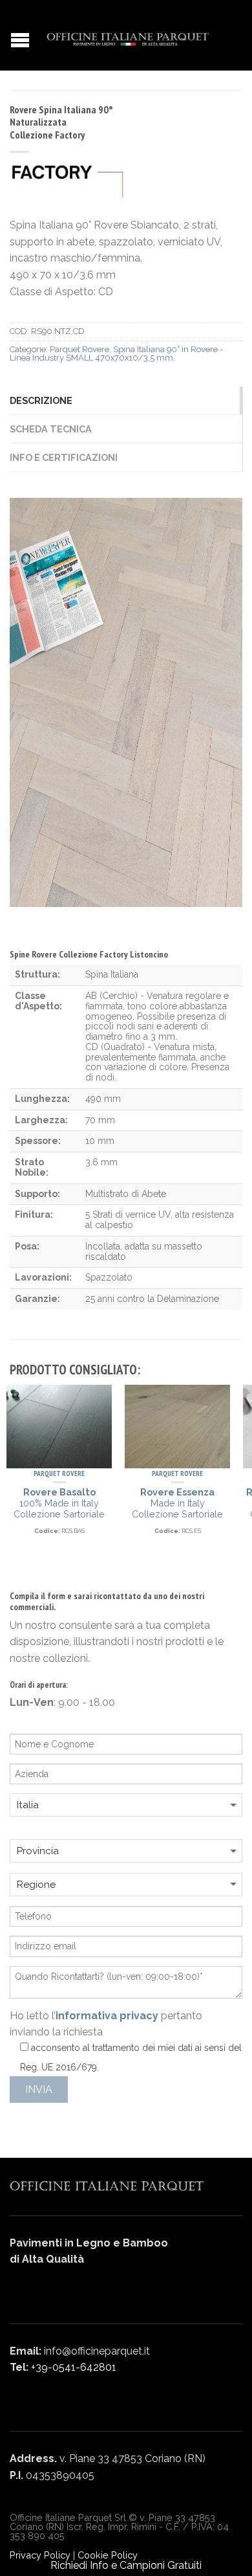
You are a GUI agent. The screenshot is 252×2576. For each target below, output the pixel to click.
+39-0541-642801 (74, 2367)
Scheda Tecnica (51, 429)
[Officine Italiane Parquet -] (128, 36)
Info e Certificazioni (64, 457)
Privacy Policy (40, 2555)
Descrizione (41, 400)
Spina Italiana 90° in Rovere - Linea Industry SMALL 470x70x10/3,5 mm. (116, 353)
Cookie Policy (108, 2555)
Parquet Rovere (79, 349)
